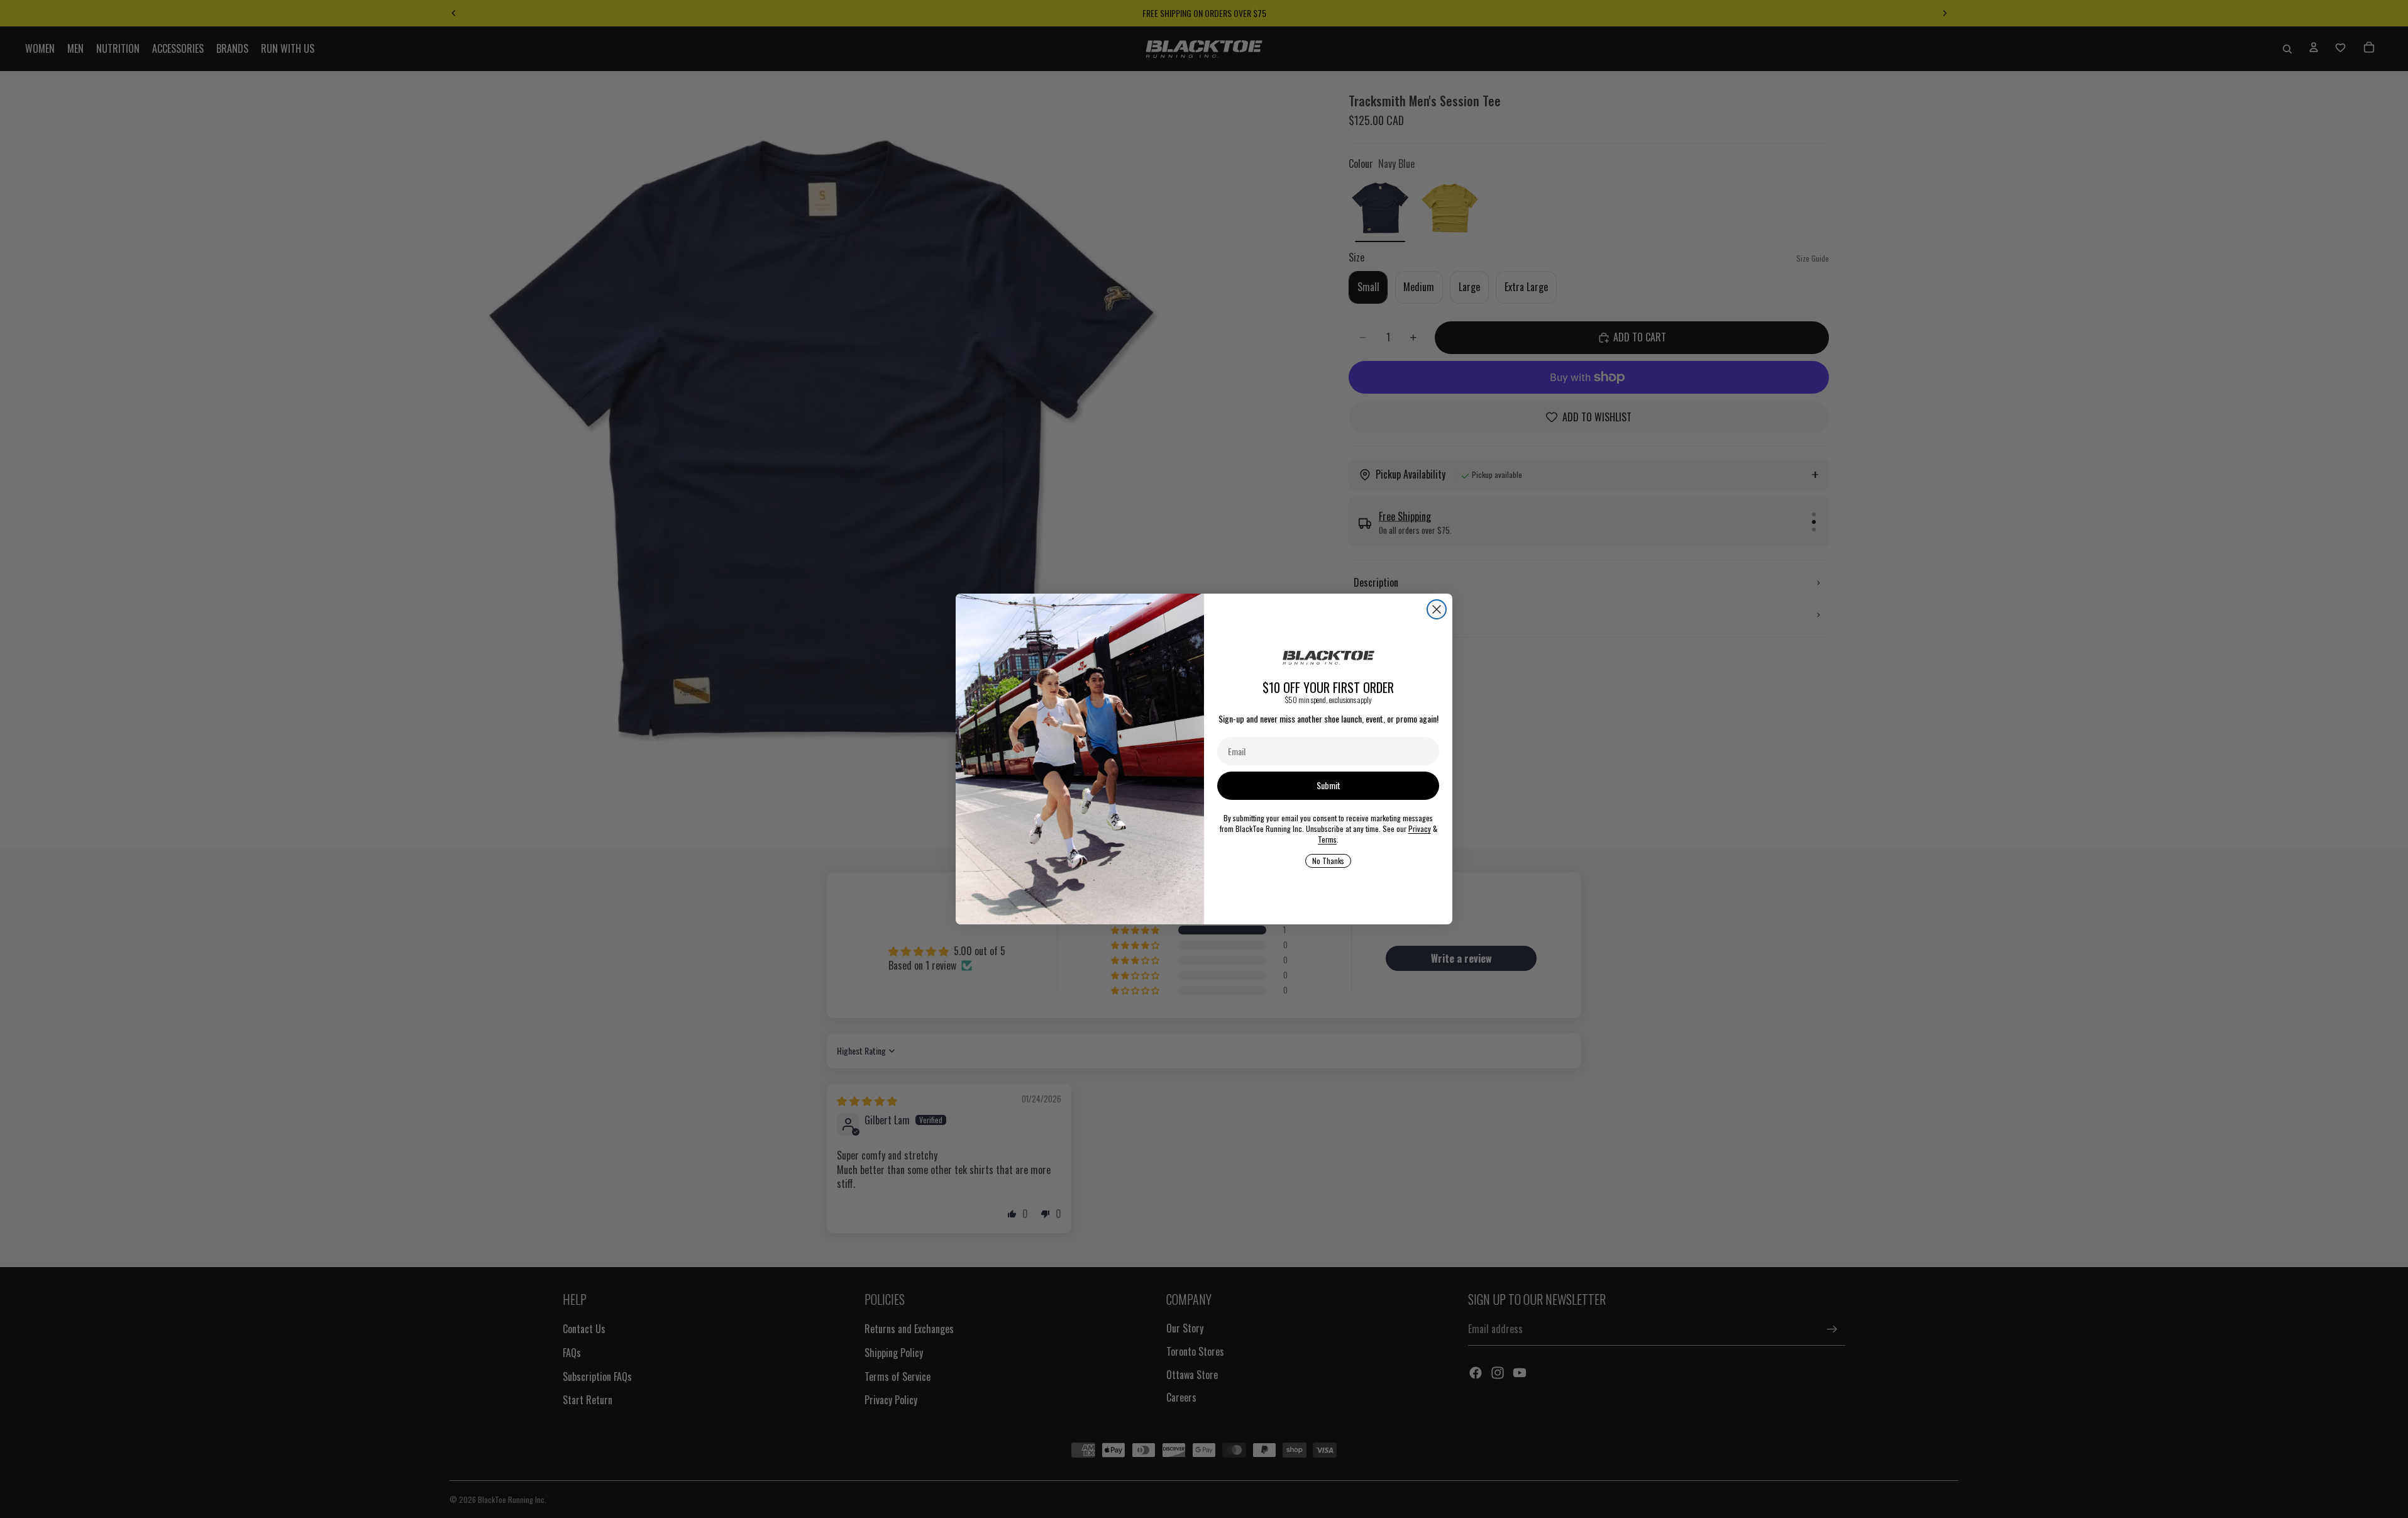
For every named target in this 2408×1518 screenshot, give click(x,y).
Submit (1328, 785)
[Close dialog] (1437, 609)
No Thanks (1328, 861)
